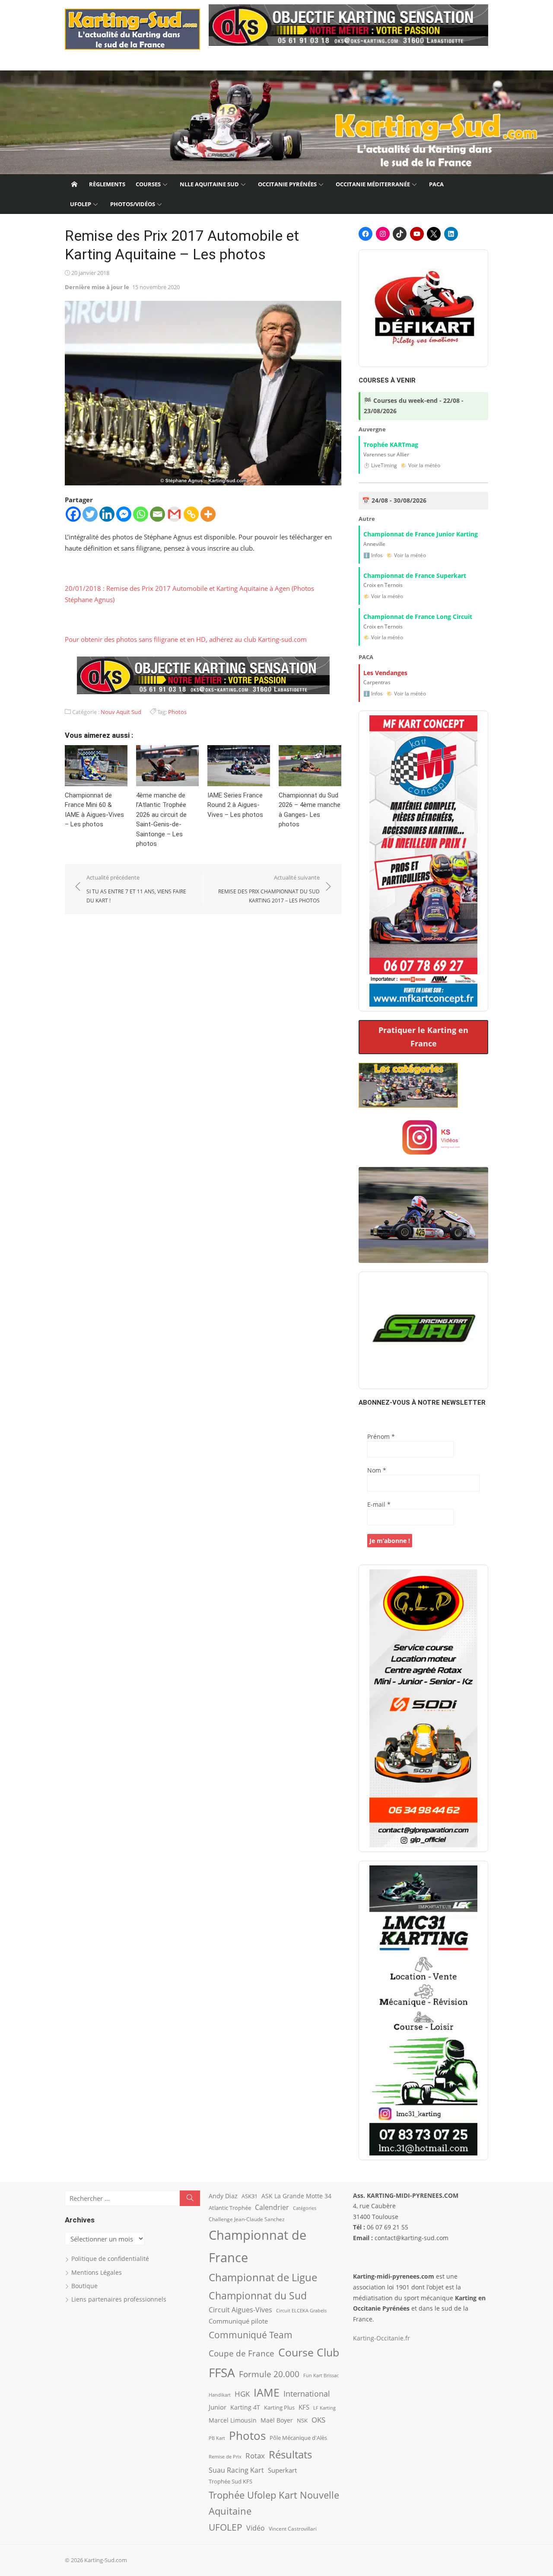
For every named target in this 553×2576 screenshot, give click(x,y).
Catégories (305, 2208)
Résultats (290, 2454)
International (307, 2393)
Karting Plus (279, 2407)
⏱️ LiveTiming (380, 465)
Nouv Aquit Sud (121, 712)
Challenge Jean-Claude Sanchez (247, 2219)
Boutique (84, 2286)
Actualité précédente (136, 889)
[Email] (157, 514)
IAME (267, 2393)
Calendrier (272, 2207)
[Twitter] (90, 514)
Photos (177, 712)
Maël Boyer (277, 2420)
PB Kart (217, 2438)
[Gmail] (174, 514)
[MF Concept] (423, 861)
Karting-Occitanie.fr (381, 2338)
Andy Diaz (223, 2196)
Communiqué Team (251, 2335)
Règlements (107, 184)
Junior (218, 2407)
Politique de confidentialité (110, 2259)
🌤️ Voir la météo (420, 465)
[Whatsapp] (141, 514)
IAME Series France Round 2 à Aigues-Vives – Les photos (235, 805)
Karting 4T (245, 2407)
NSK (302, 2420)
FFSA (222, 2372)
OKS (318, 2420)
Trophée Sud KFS (230, 2481)
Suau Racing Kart (236, 2470)
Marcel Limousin (233, 2420)
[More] (208, 514)
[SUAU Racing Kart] (423, 1330)
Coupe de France (242, 2353)
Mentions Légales (97, 2272)
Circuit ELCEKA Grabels (301, 2310)
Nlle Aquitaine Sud (209, 184)
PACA (436, 184)
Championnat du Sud (258, 2295)
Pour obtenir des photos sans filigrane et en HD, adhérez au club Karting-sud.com (186, 639)
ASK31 (249, 2196)
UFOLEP (81, 204)
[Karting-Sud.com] (276, 122)
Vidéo (256, 2528)
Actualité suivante (269, 889)
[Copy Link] (191, 514)
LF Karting (324, 2408)
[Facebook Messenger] (124, 514)
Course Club (309, 2352)
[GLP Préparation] (423, 1708)
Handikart (220, 2395)
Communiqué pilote (238, 2321)
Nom (377, 1470)
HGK (242, 2394)
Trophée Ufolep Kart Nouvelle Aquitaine (274, 2503)
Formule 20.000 (269, 2374)
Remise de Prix (225, 2457)
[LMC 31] (423, 2010)
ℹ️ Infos (373, 555)
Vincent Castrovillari (293, 2528)
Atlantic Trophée (230, 2208)
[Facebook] (73, 514)
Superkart (282, 2470)
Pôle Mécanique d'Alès (298, 2438)
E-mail (379, 1504)
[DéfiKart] (423, 308)
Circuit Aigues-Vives (240, 2310)
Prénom (381, 1436)
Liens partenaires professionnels (119, 2299)
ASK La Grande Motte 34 (296, 2196)
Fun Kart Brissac (321, 2375)
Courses (148, 184)
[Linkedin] (107, 514)
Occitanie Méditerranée (373, 184)
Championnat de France (257, 2246)
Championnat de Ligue (263, 2277)
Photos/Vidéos (133, 204)
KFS (304, 2407)
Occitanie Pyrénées (287, 184)
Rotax (255, 2455)
